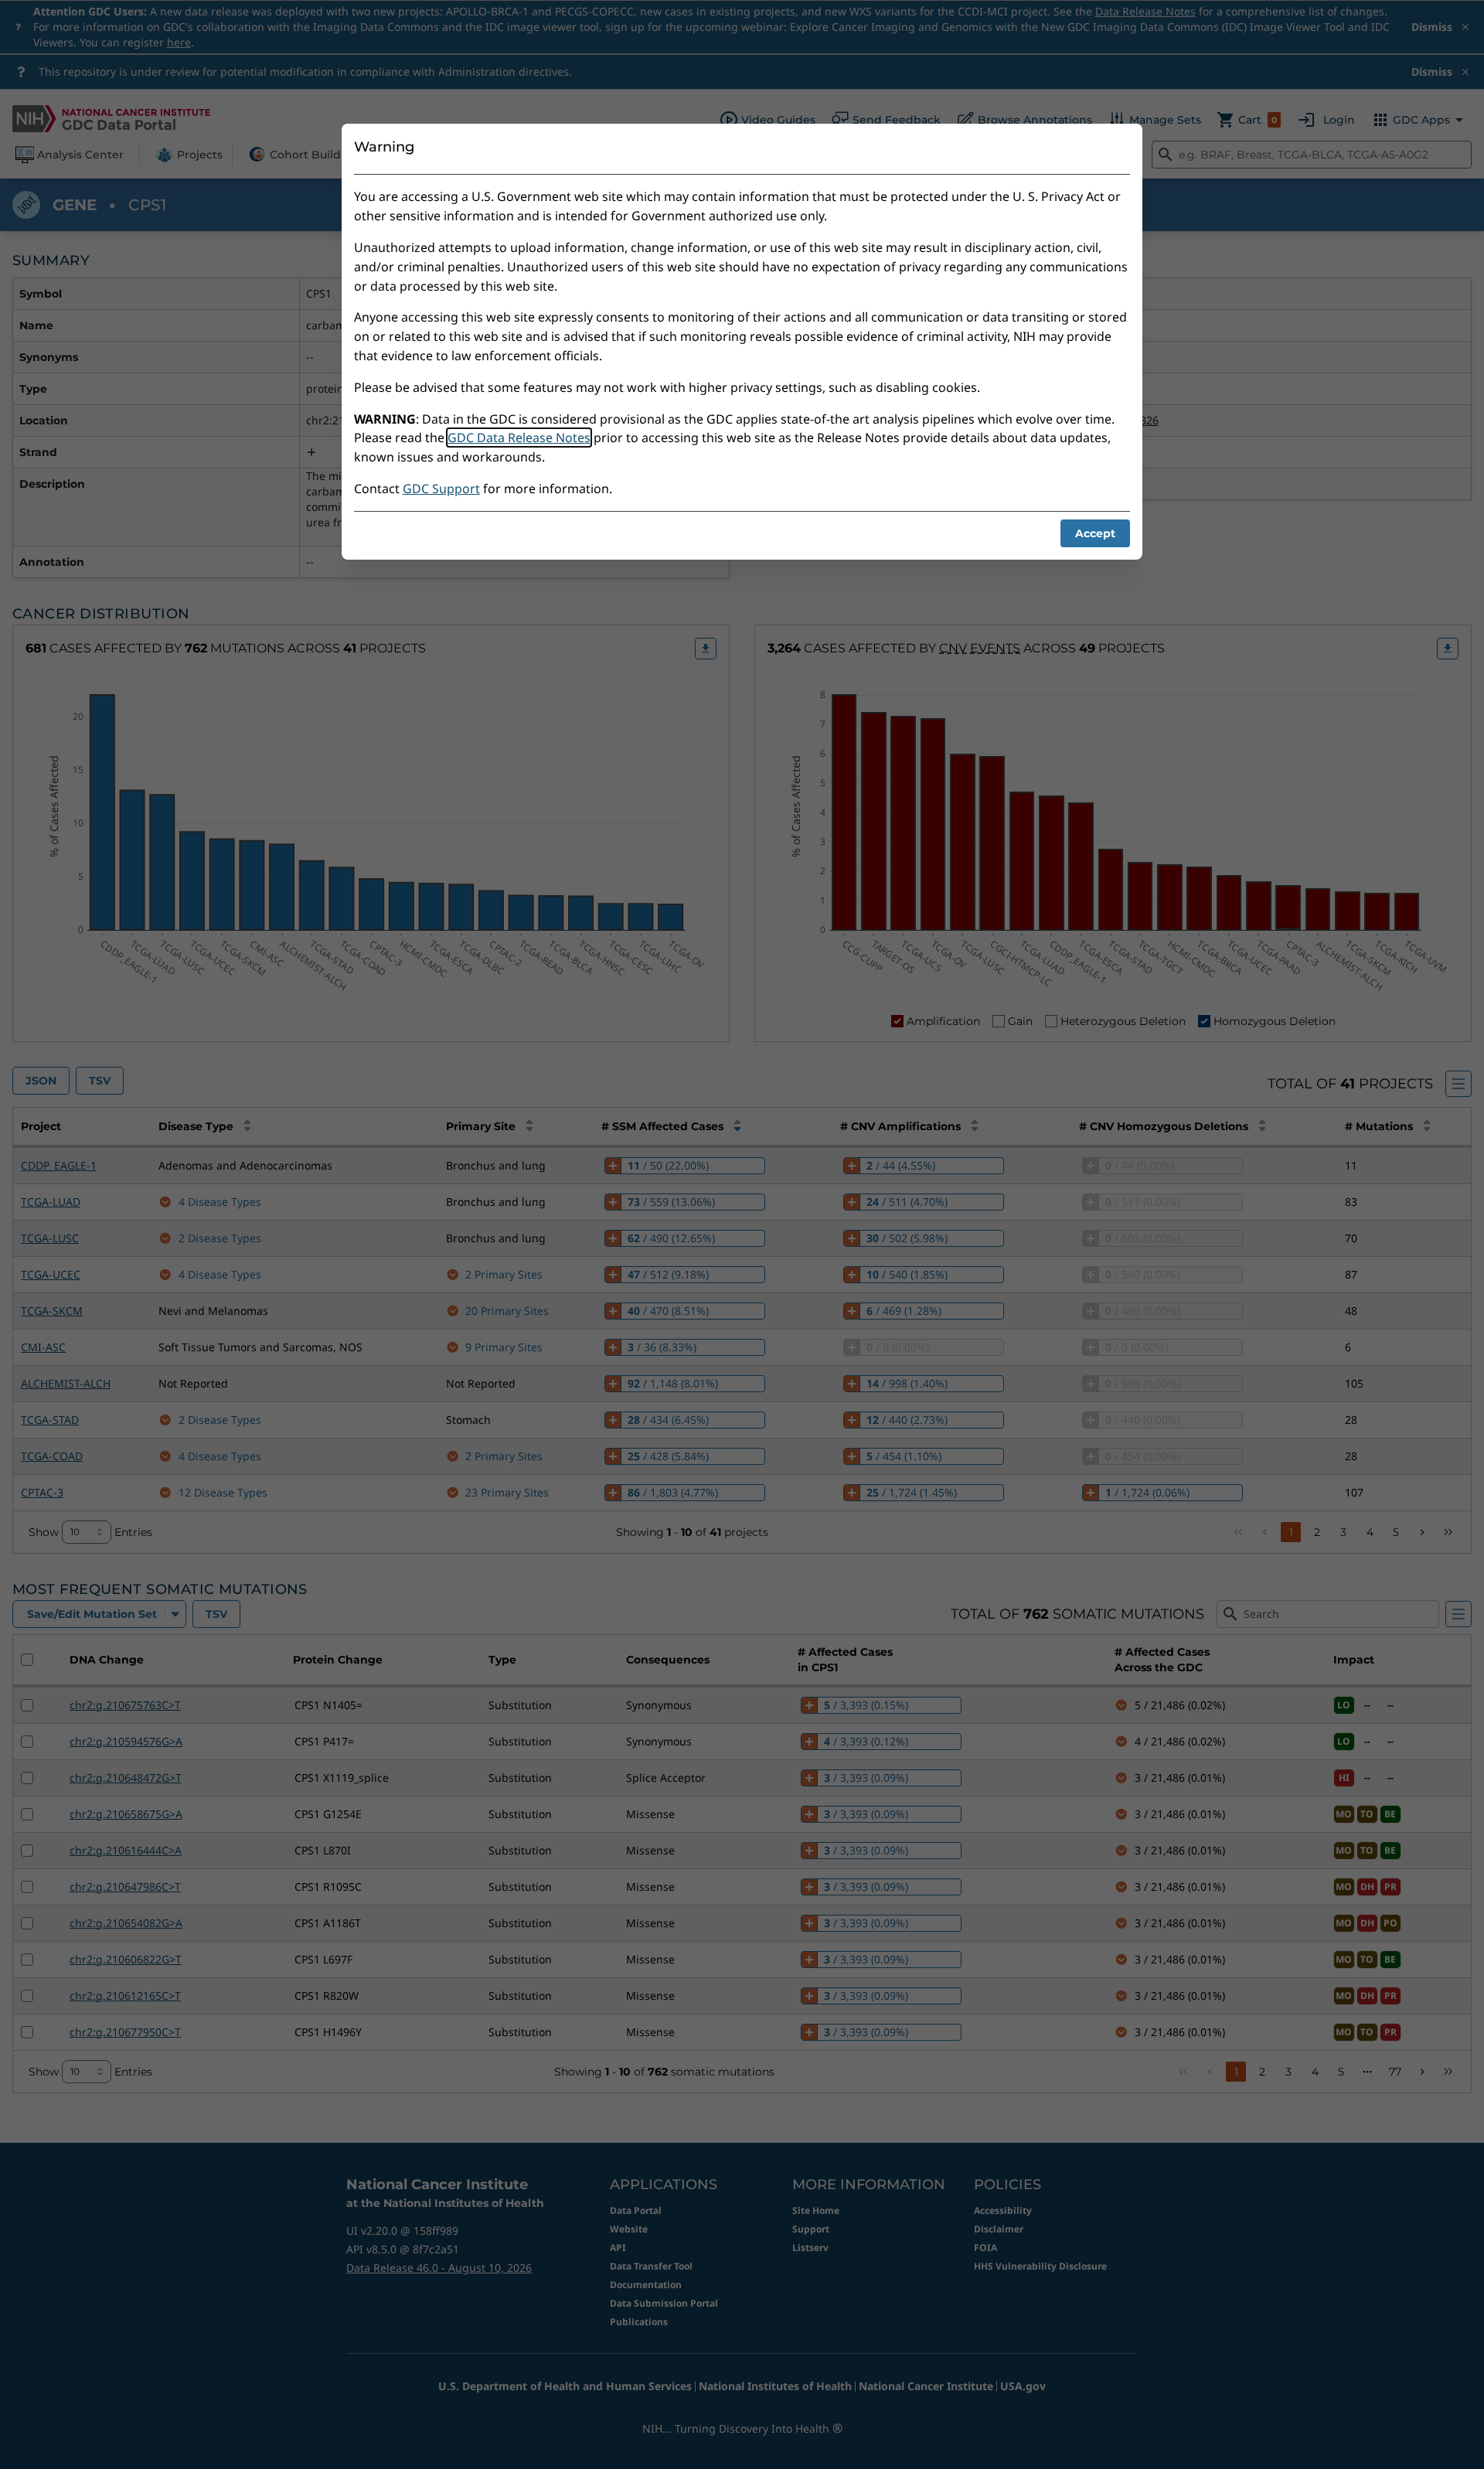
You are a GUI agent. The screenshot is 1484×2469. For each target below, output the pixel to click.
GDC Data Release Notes (519, 438)
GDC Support (441, 489)
